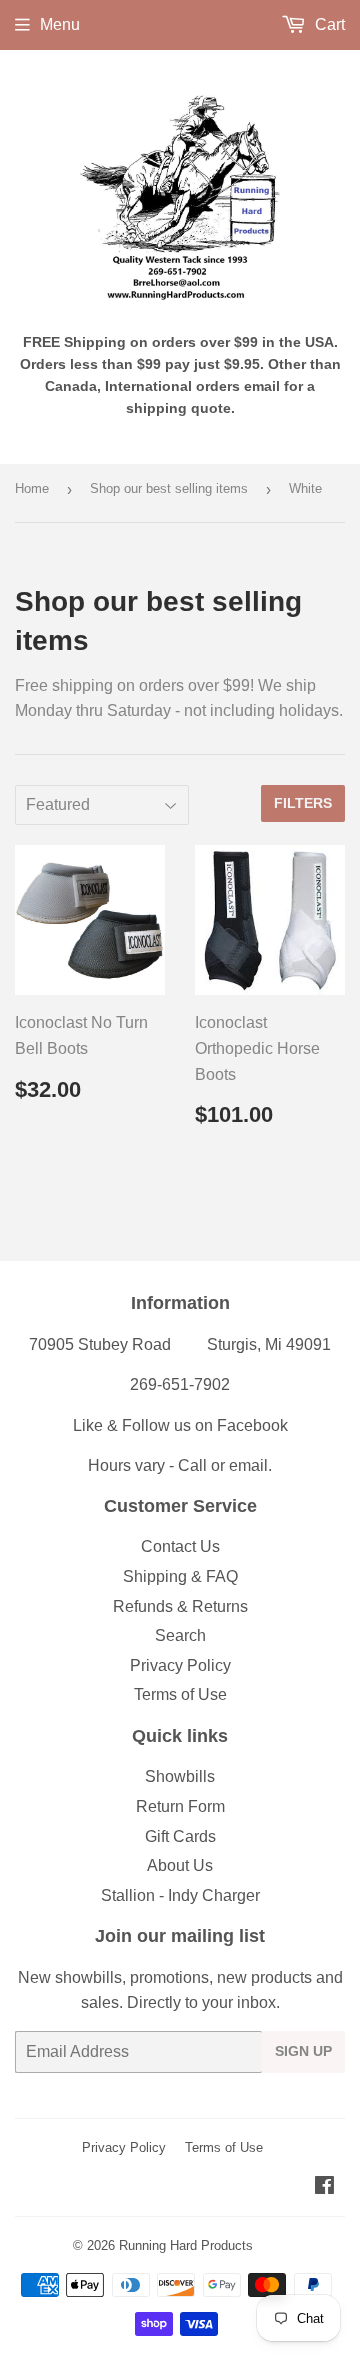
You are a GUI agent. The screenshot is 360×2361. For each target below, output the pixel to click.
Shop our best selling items (169, 488)
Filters (303, 803)
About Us (180, 1865)
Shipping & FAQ (180, 1576)
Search (180, 1635)
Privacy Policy (180, 1665)
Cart (328, 24)
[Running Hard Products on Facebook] (324, 2187)
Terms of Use (180, 1694)
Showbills (180, 1776)
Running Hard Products (186, 2245)
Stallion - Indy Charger (180, 1895)
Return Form (180, 1806)
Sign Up (303, 2051)
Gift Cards (180, 1836)
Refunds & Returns (180, 1606)
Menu (60, 24)
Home (32, 488)
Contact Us (180, 1546)
